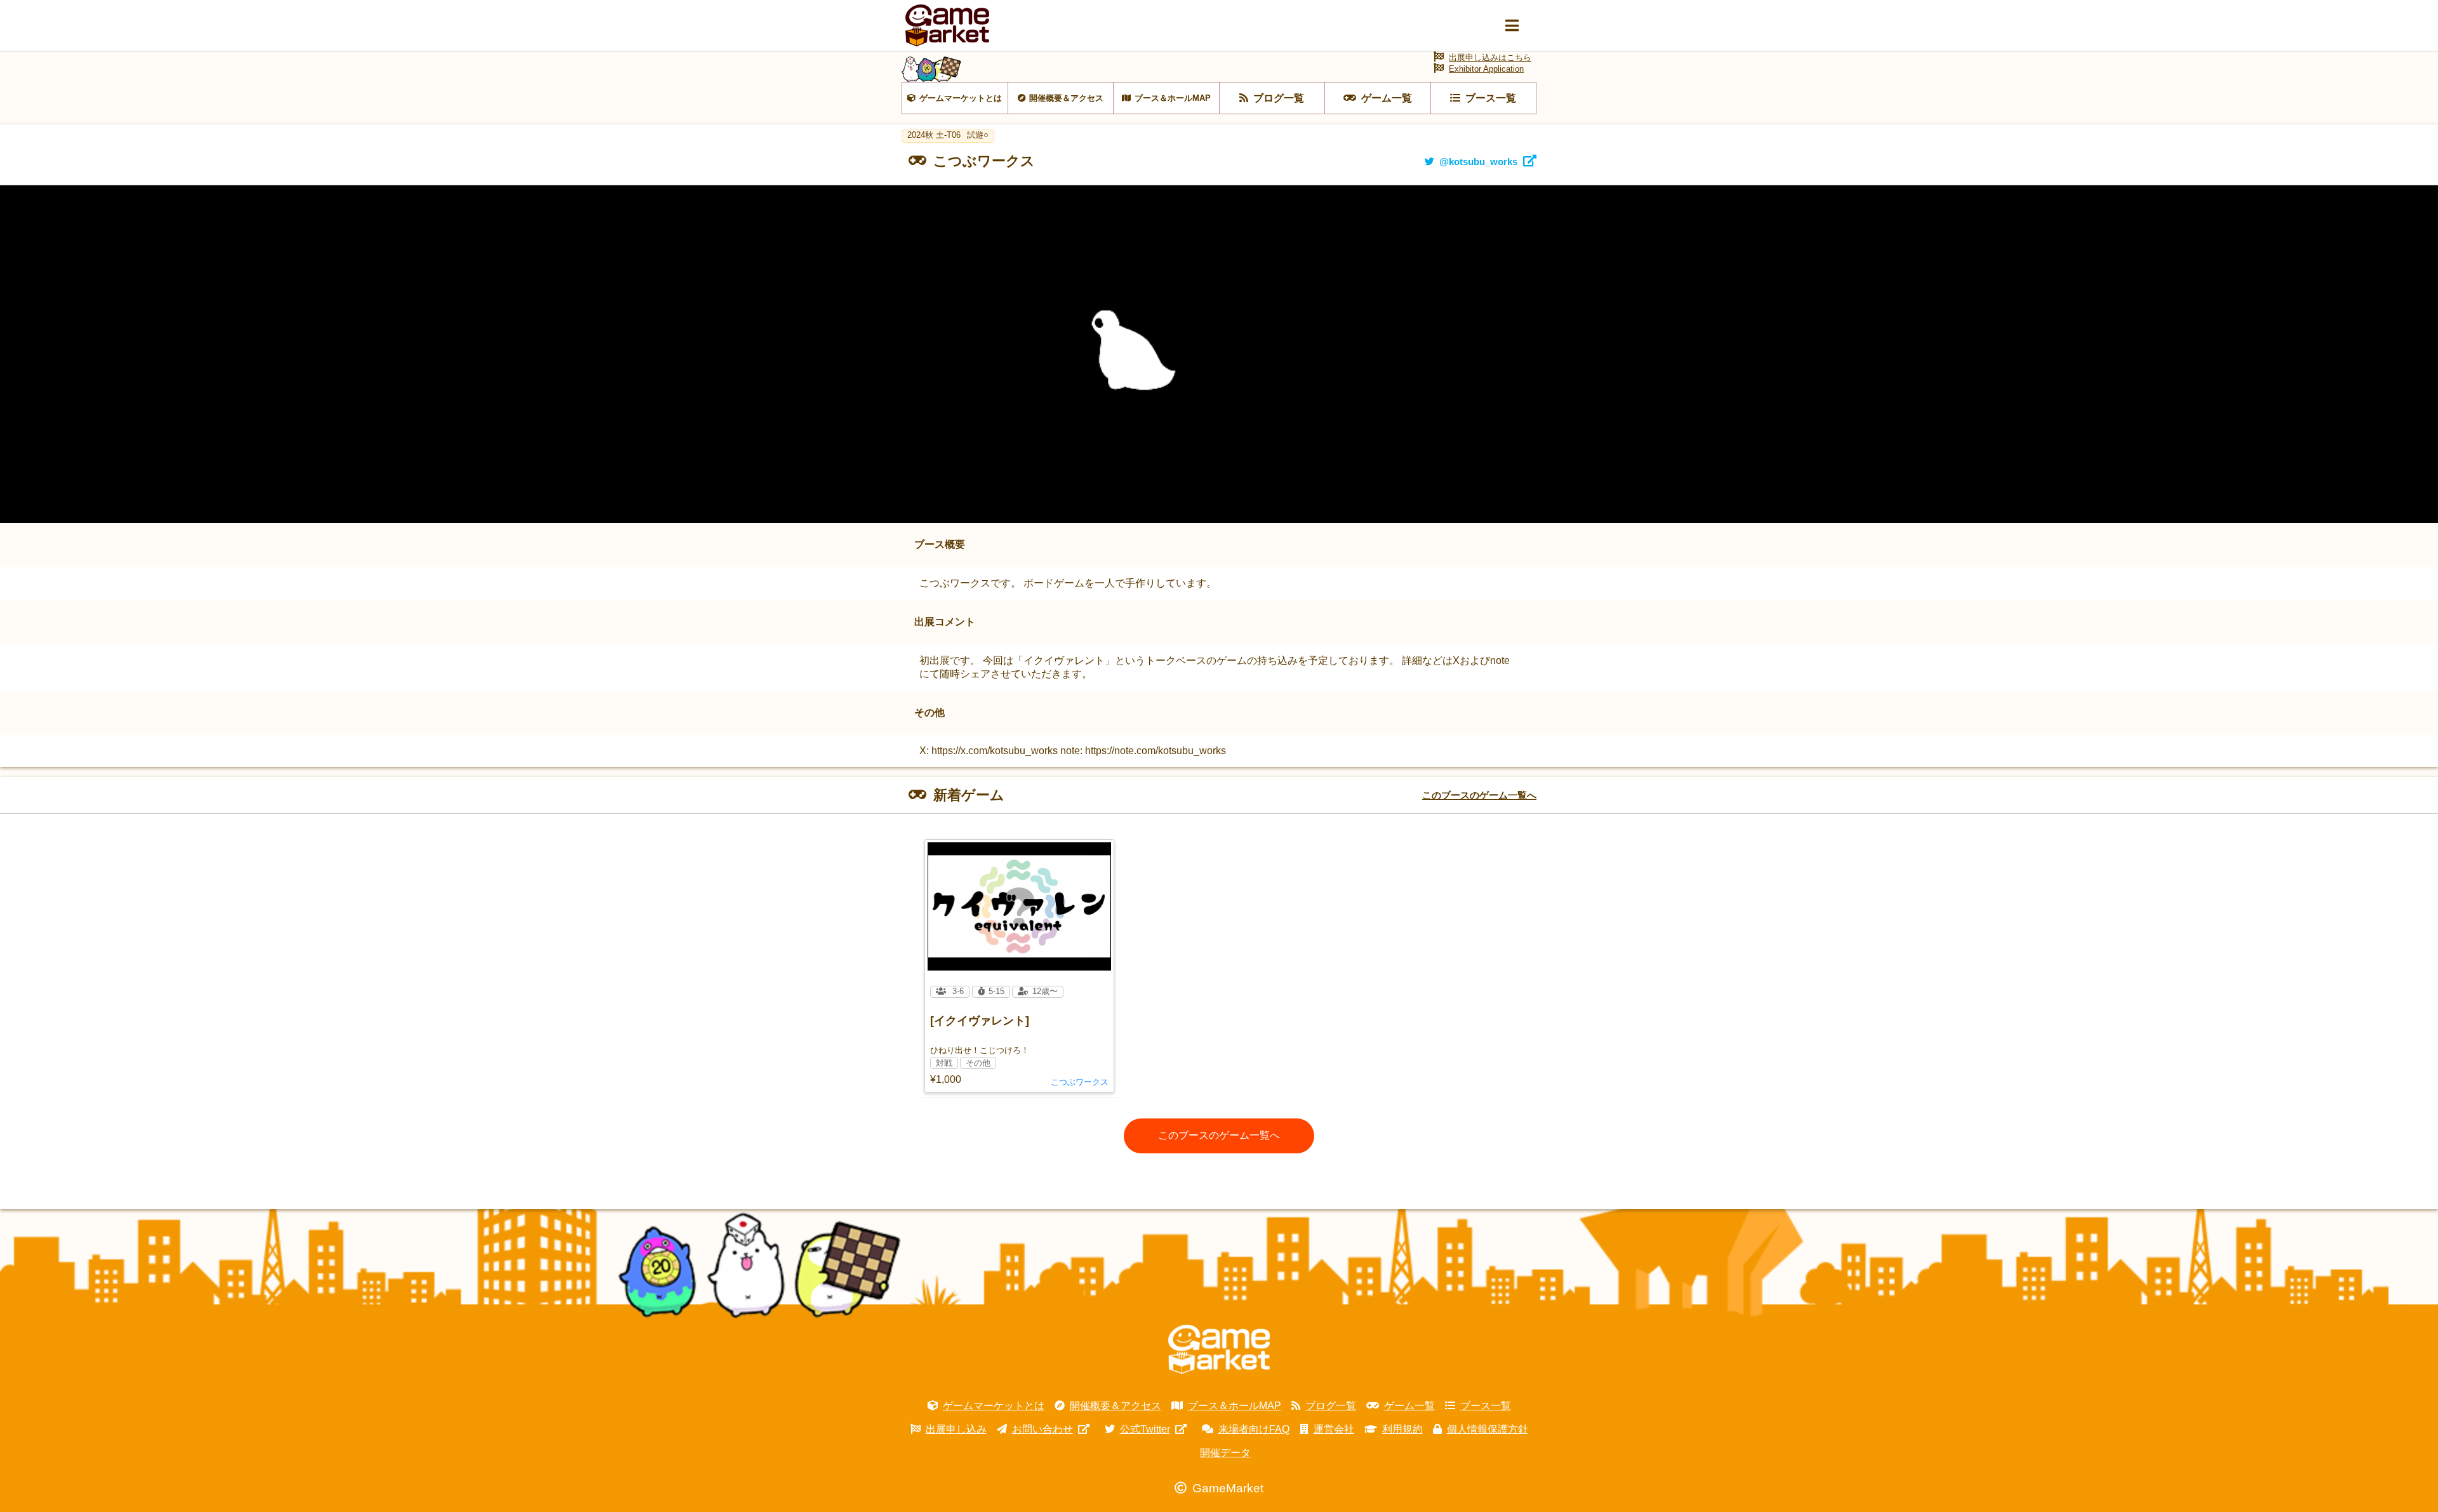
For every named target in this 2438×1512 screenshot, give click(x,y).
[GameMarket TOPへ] (1219, 1350)
